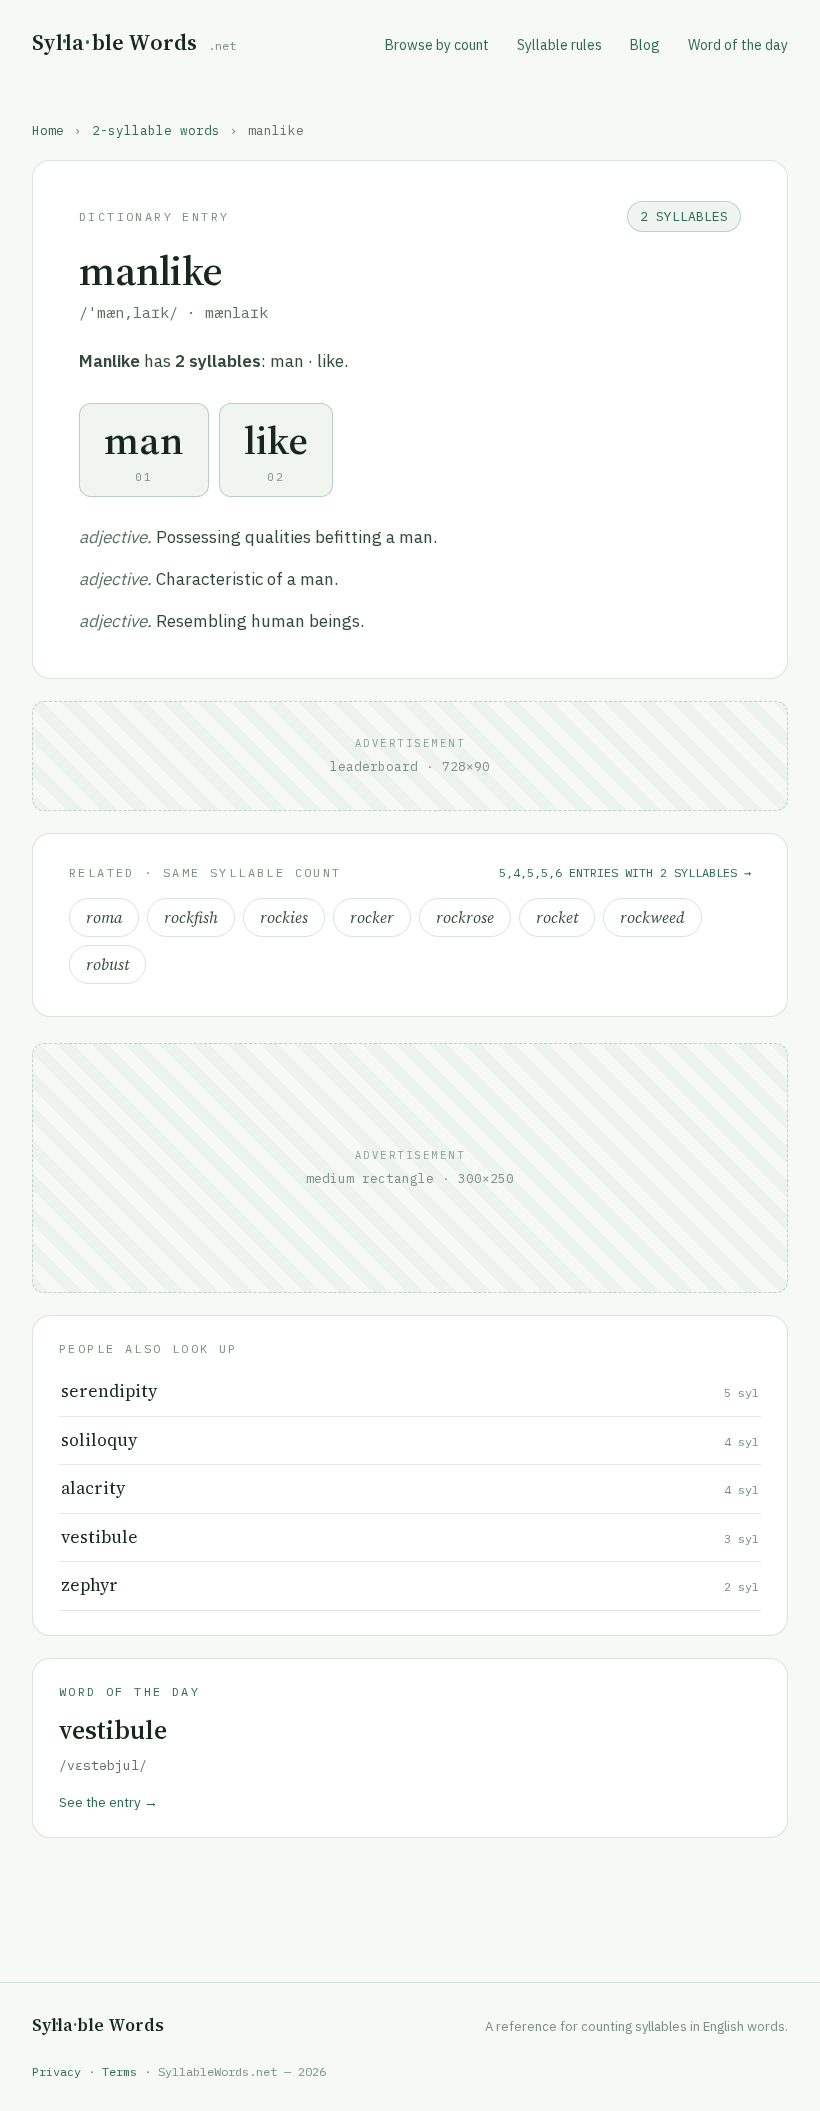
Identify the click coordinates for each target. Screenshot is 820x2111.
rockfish (191, 917)
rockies (284, 917)
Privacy (56, 2071)
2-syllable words (156, 130)
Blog (645, 45)
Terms (119, 2071)
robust (107, 964)
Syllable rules (559, 45)
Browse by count (437, 45)
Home (48, 130)
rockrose (465, 917)
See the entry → (108, 1802)
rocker (372, 917)
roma (104, 917)
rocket (557, 917)
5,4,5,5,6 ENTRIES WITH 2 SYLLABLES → (625, 872)
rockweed (652, 917)
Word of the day (738, 45)
